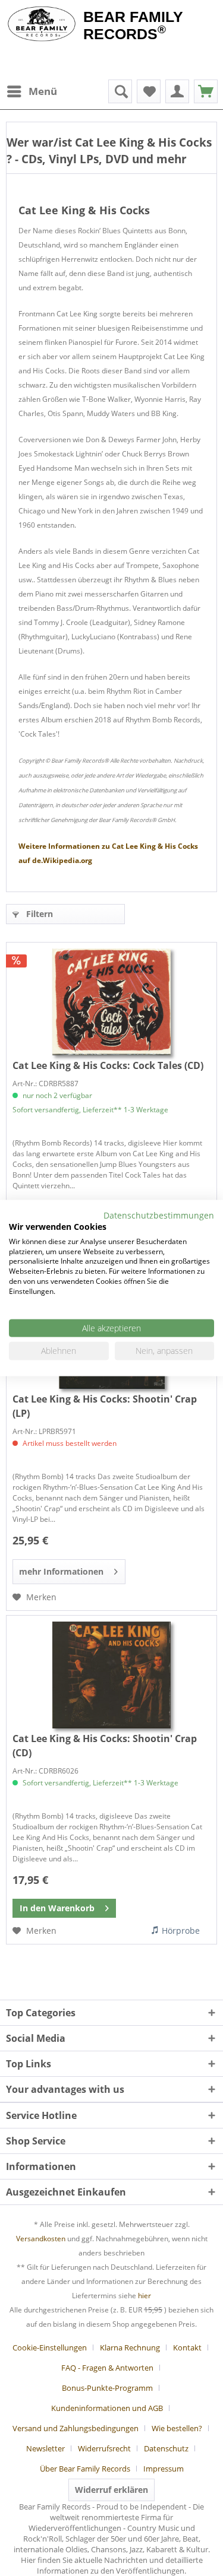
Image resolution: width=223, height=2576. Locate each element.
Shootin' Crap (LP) (105, 1406)
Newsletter (45, 2448)
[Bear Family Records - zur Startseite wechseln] (42, 25)
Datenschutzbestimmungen (159, 1215)
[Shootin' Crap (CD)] (111, 1675)
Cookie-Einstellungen (50, 2347)
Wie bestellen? (177, 2428)
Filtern (38, 914)
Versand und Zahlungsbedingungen (76, 2428)
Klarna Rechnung (130, 2347)
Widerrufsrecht (104, 2448)
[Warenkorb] (206, 91)
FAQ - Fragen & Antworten (107, 2368)
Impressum (164, 2469)
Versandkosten (41, 2239)
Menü (43, 91)
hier (145, 2296)
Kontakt (187, 2347)
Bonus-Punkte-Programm (107, 2388)
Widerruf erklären (111, 2490)
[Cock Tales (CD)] (111, 1002)
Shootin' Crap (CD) (105, 1746)
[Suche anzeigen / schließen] (120, 91)
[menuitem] (32, 91)
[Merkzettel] (149, 91)
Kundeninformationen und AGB (107, 2408)
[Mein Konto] (177, 91)
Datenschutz (166, 2448)
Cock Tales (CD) (108, 1065)
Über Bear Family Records (85, 2469)
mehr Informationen (61, 1571)
